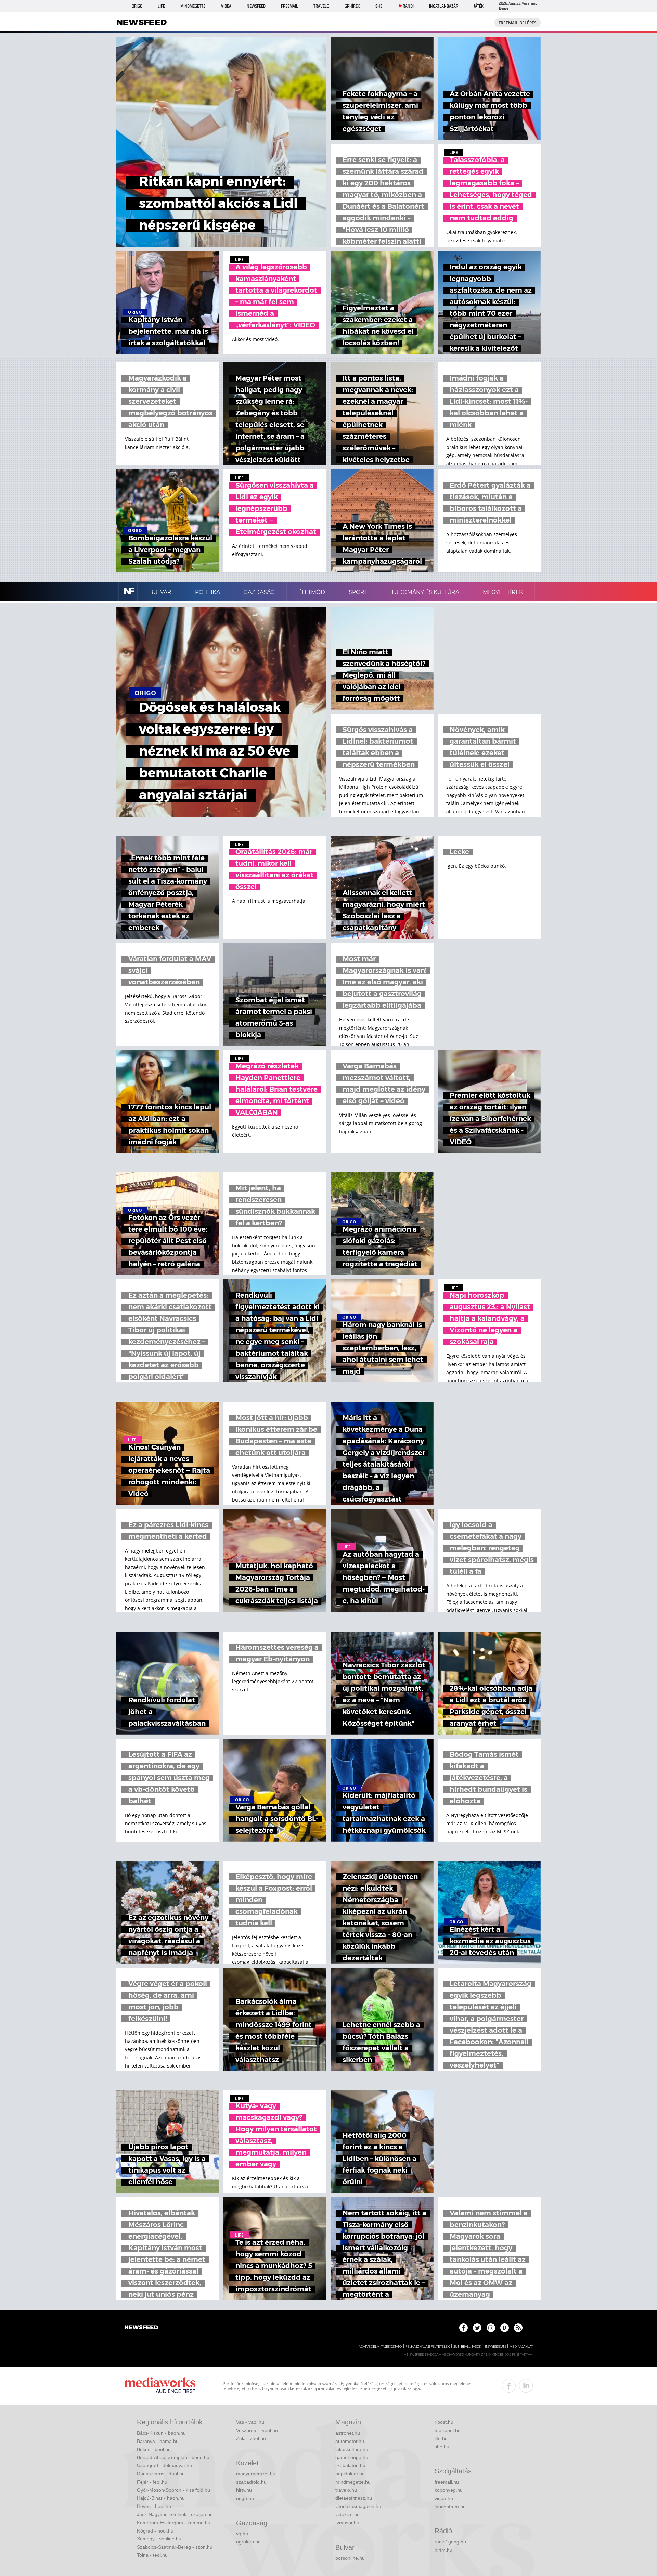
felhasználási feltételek (428, 2347)
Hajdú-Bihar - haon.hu (161, 2498)
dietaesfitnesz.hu (354, 2498)
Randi (408, 6)
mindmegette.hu (353, 2482)
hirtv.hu (244, 2490)
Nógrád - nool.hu (155, 2531)
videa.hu (444, 2498)
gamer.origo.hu (352, 2457)
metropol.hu (448, 2430)
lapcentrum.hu (450, 2507)
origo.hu (245, 2498)
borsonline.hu (350, 2558)
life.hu (441, 2438)
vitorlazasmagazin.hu (358, 2506)
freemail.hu (447, 2482)
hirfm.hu (443, 2550)
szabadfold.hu (251, 2482)
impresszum (495, 2347)
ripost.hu (444, 2422)
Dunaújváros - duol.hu (161, 2474)
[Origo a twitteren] (477, 2328)
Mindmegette (193, 6)
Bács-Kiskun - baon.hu (161, 2433)
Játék (479, 6)
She (379, 6)
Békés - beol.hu (154, 2449)
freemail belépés (518, 23)
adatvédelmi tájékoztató (380, 2347)
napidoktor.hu (350, 2474)
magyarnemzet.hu (256, 2474)
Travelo (321, 6)
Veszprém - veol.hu (257, 2430)
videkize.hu (347, 2514)
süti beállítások (467, 2347)
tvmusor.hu (347, 2523)
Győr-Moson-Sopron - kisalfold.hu (173, 2490)
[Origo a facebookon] (463, 2328)
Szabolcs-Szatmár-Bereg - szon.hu (175, 2547)
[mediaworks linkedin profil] (526, 2386)
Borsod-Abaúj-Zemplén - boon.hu (173, 2457)
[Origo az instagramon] (491, 2328)
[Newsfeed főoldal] (141, 2328)
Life (161, 6)
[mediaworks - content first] (160, 2386)
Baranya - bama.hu (158, 2441)
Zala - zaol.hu (251, 2438)
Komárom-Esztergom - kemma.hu (174, 2523)
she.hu (442, 2447)
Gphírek (352, 6)
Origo (137, 6)
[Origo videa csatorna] (505, 2328)
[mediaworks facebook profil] (509, 2386)
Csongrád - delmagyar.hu (164, 2465)
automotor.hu (350, 2441)
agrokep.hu (248, 2542)
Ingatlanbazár (444, 6)
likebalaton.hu (350, 2465)
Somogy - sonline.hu (159, 2539)
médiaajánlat (521, 2347)
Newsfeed (256, 6)
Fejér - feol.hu (152, 2482)
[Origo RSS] (518, 2328)
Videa (226, 6)
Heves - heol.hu (154, 2506)
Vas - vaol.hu (250, 2422)
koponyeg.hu (449, 2490)
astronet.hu (348, 2433)
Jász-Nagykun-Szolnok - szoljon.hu (175, 2514)
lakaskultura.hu (352, 2449)
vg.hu (242, 2534)
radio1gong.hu (450, 2542)
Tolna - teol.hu (152, 2555)
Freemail (289, 6)
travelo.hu (346, 2490)
